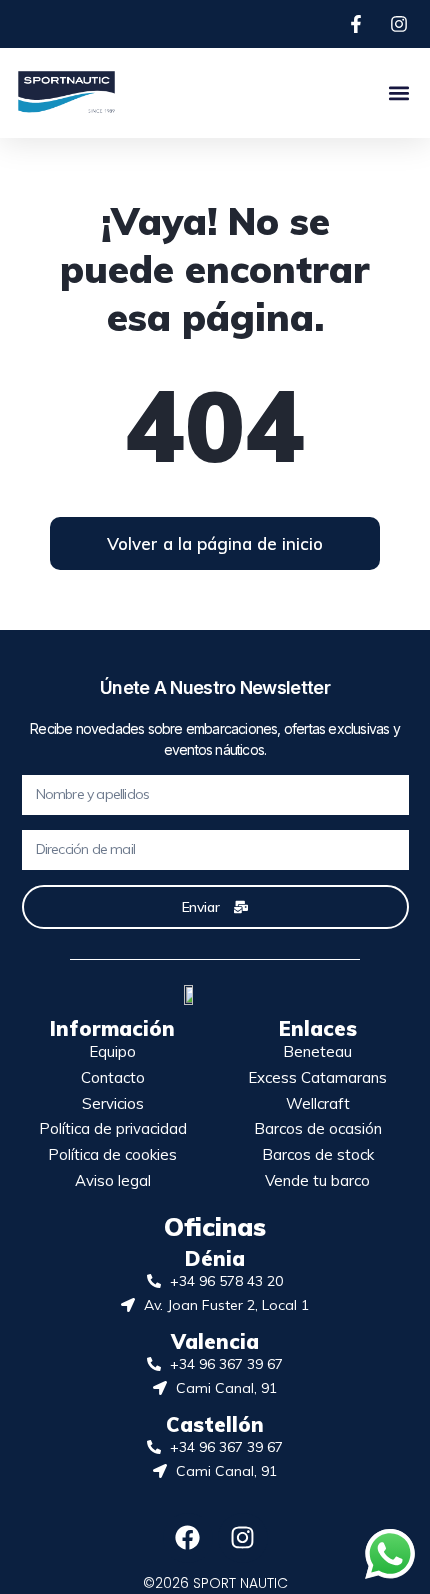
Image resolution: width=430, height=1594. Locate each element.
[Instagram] (243, 1538)
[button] (398, 92)
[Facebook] (188, 1538)
